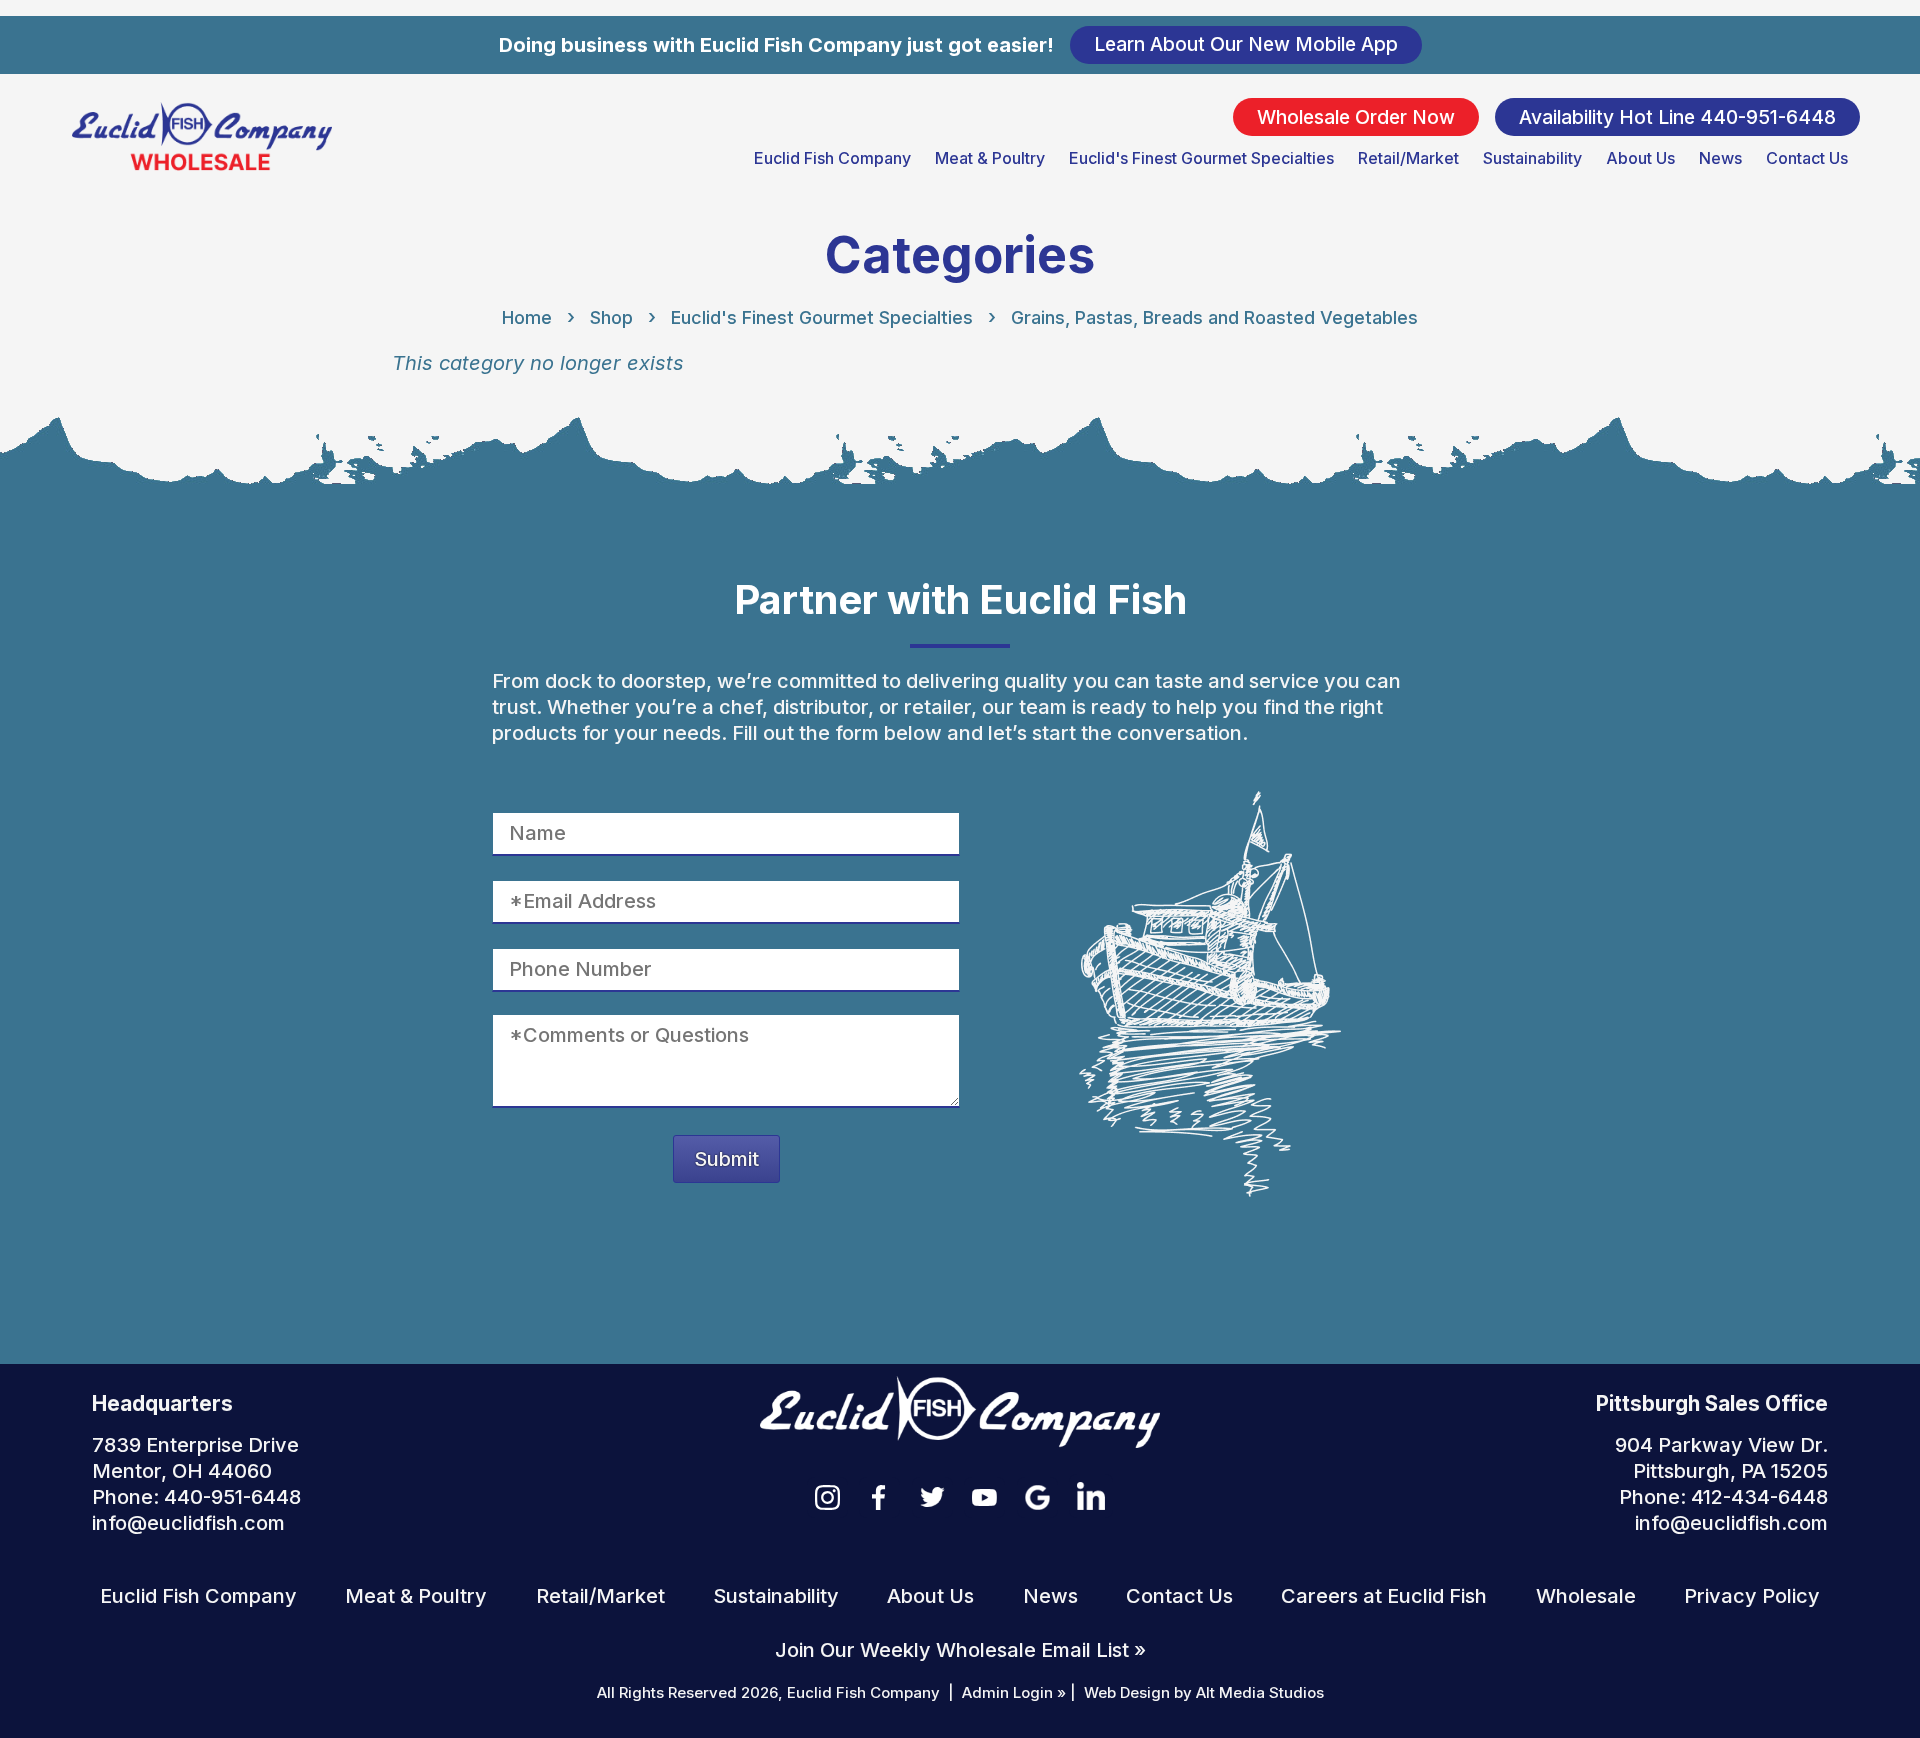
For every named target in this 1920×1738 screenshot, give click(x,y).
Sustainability (1532, 158)
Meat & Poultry (990, 158)
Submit (726, 1159)
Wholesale (1586, 1596)
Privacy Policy (1752, 1596)
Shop (611, 317)
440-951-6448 (232, 1497)
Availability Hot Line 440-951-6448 (1677, 116)
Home (527, 317)
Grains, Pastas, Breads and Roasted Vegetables (1214, 317)
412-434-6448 (1759, 1497)
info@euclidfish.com (188, 1523)
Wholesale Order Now (1356, 116)
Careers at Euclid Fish (1384, 1596)
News (1720, 158)
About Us (1640, 158)
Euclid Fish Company (832, 158)
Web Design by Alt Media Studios (1204, 1692)
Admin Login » (1014, 1692)
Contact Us (1807, 158)
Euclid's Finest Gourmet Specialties (1201, 158)
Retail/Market (1408, 158)
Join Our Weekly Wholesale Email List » (960, 1650)
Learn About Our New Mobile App (1246, 44)
